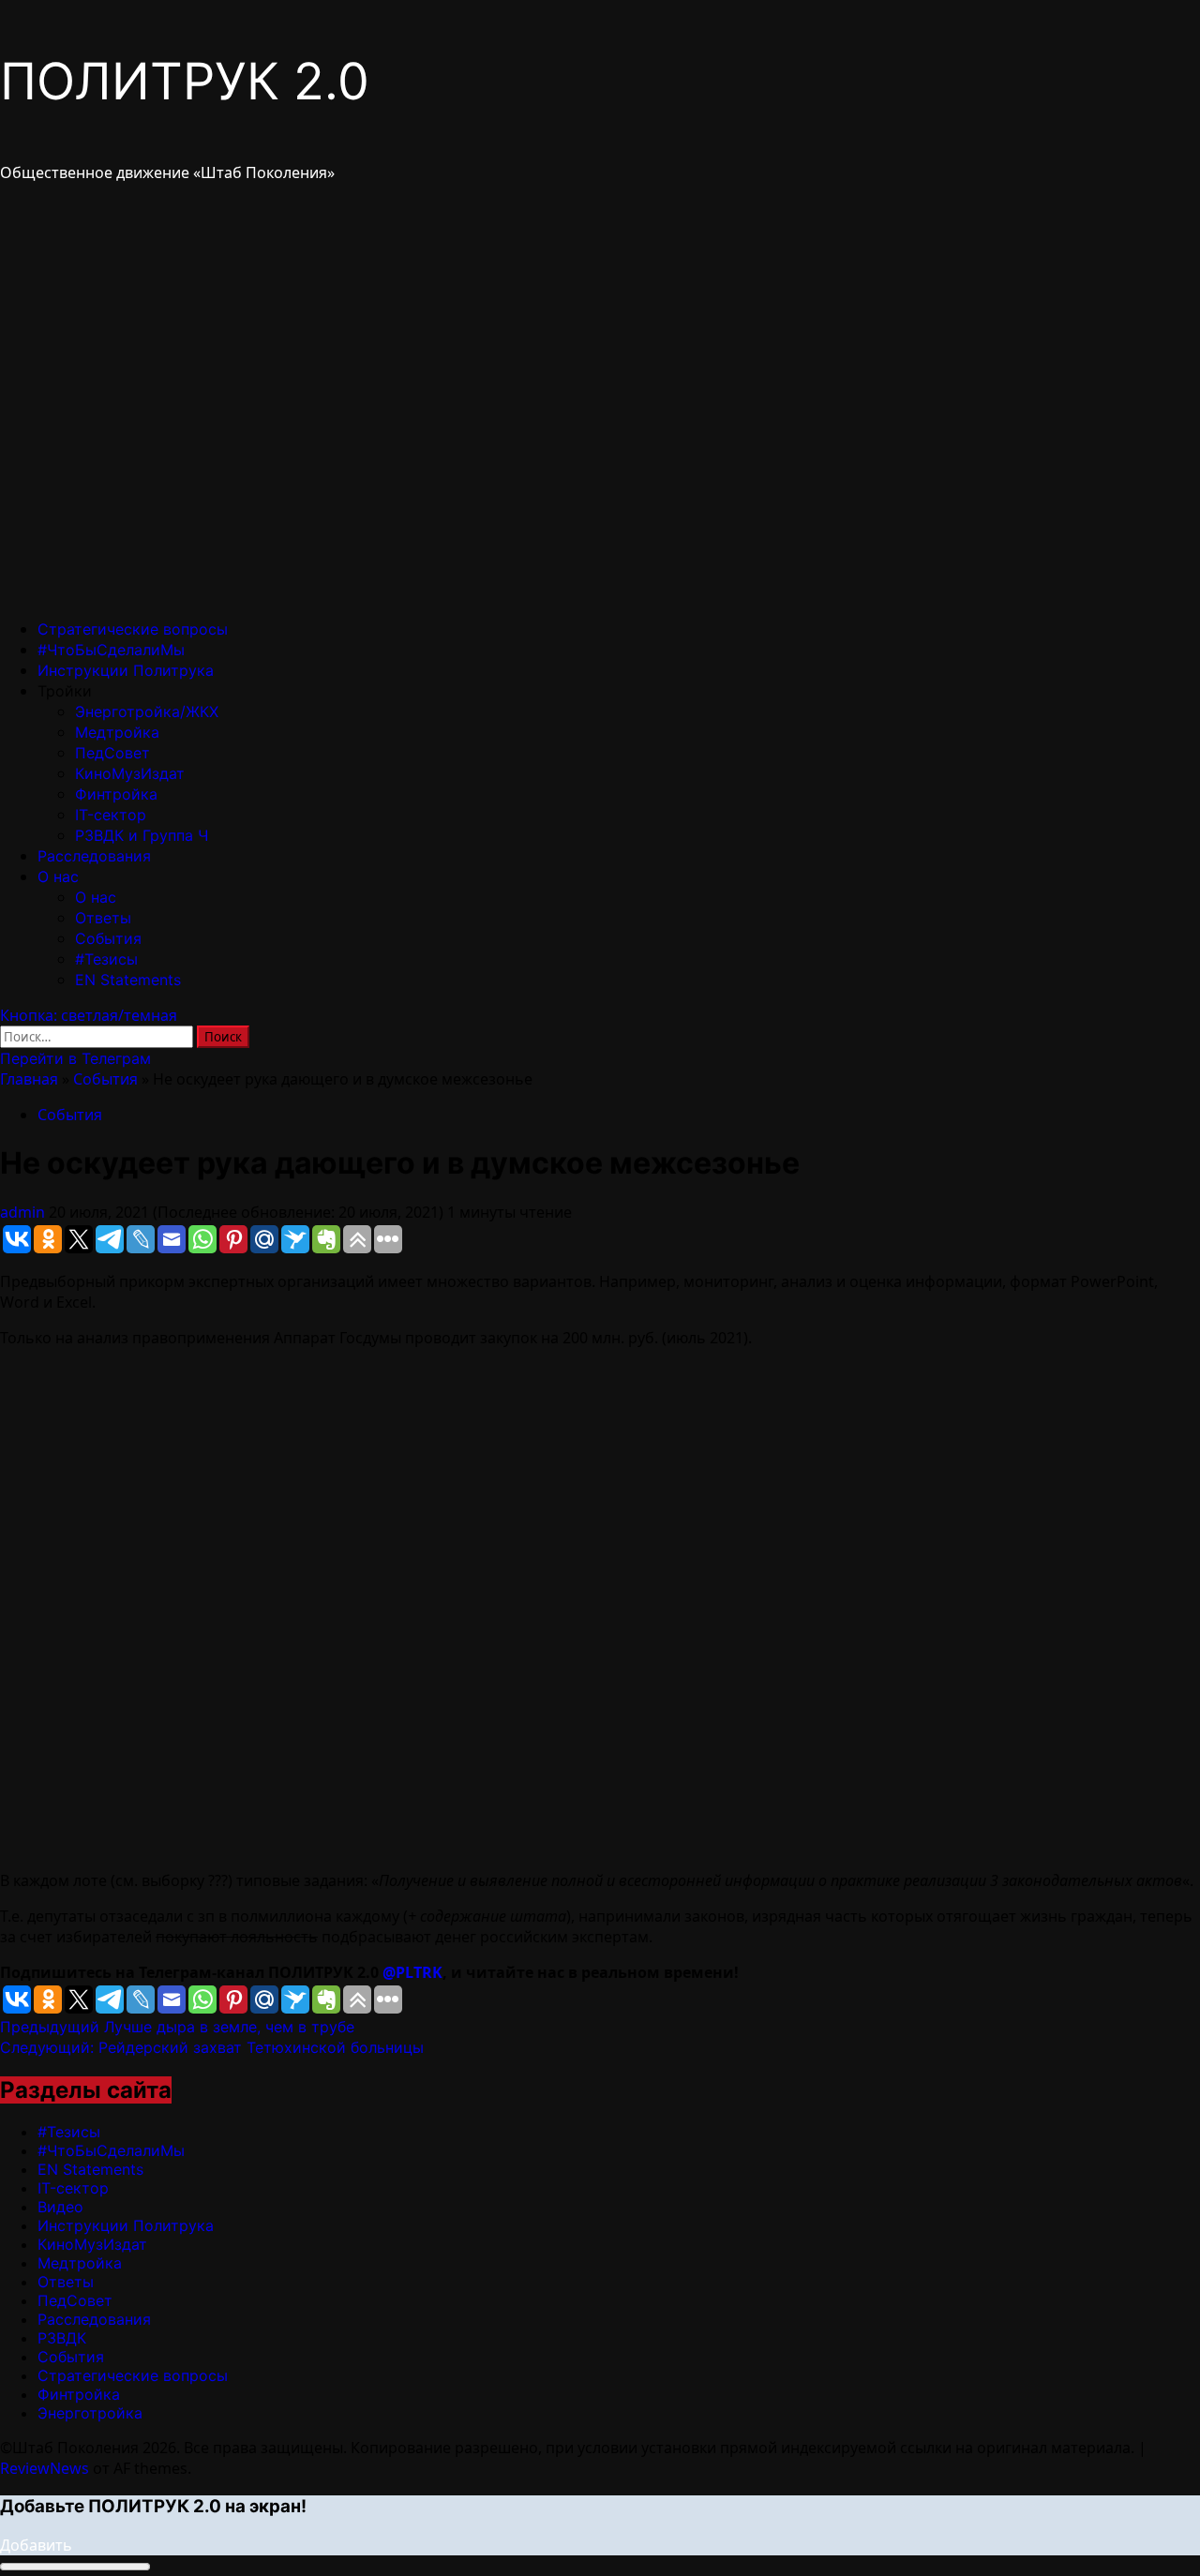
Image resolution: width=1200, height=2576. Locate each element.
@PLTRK (412, 1972)
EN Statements (128, 980)
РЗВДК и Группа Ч (142, 835)
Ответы (103, 918)
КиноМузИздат (130, 773)
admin (24, 1212)
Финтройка (116, 794)
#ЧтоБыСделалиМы (111, 650)
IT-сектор (111, 815)
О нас (58, 876)
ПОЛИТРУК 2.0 (185, 81)
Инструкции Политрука (126, 670)
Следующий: (212, 2047)
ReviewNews (45, 2468)
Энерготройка (90, 2413)
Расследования (94, 856)
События (108, 938)
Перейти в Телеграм (75, 1058)
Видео (60, 2207)
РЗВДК (62, 2338)
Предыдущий (177, 2027)
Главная (29, 1079)
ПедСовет (112, 753)
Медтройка (117, 732)
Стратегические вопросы (133, 629)
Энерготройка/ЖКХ (147, 711)
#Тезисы (106, 959)
